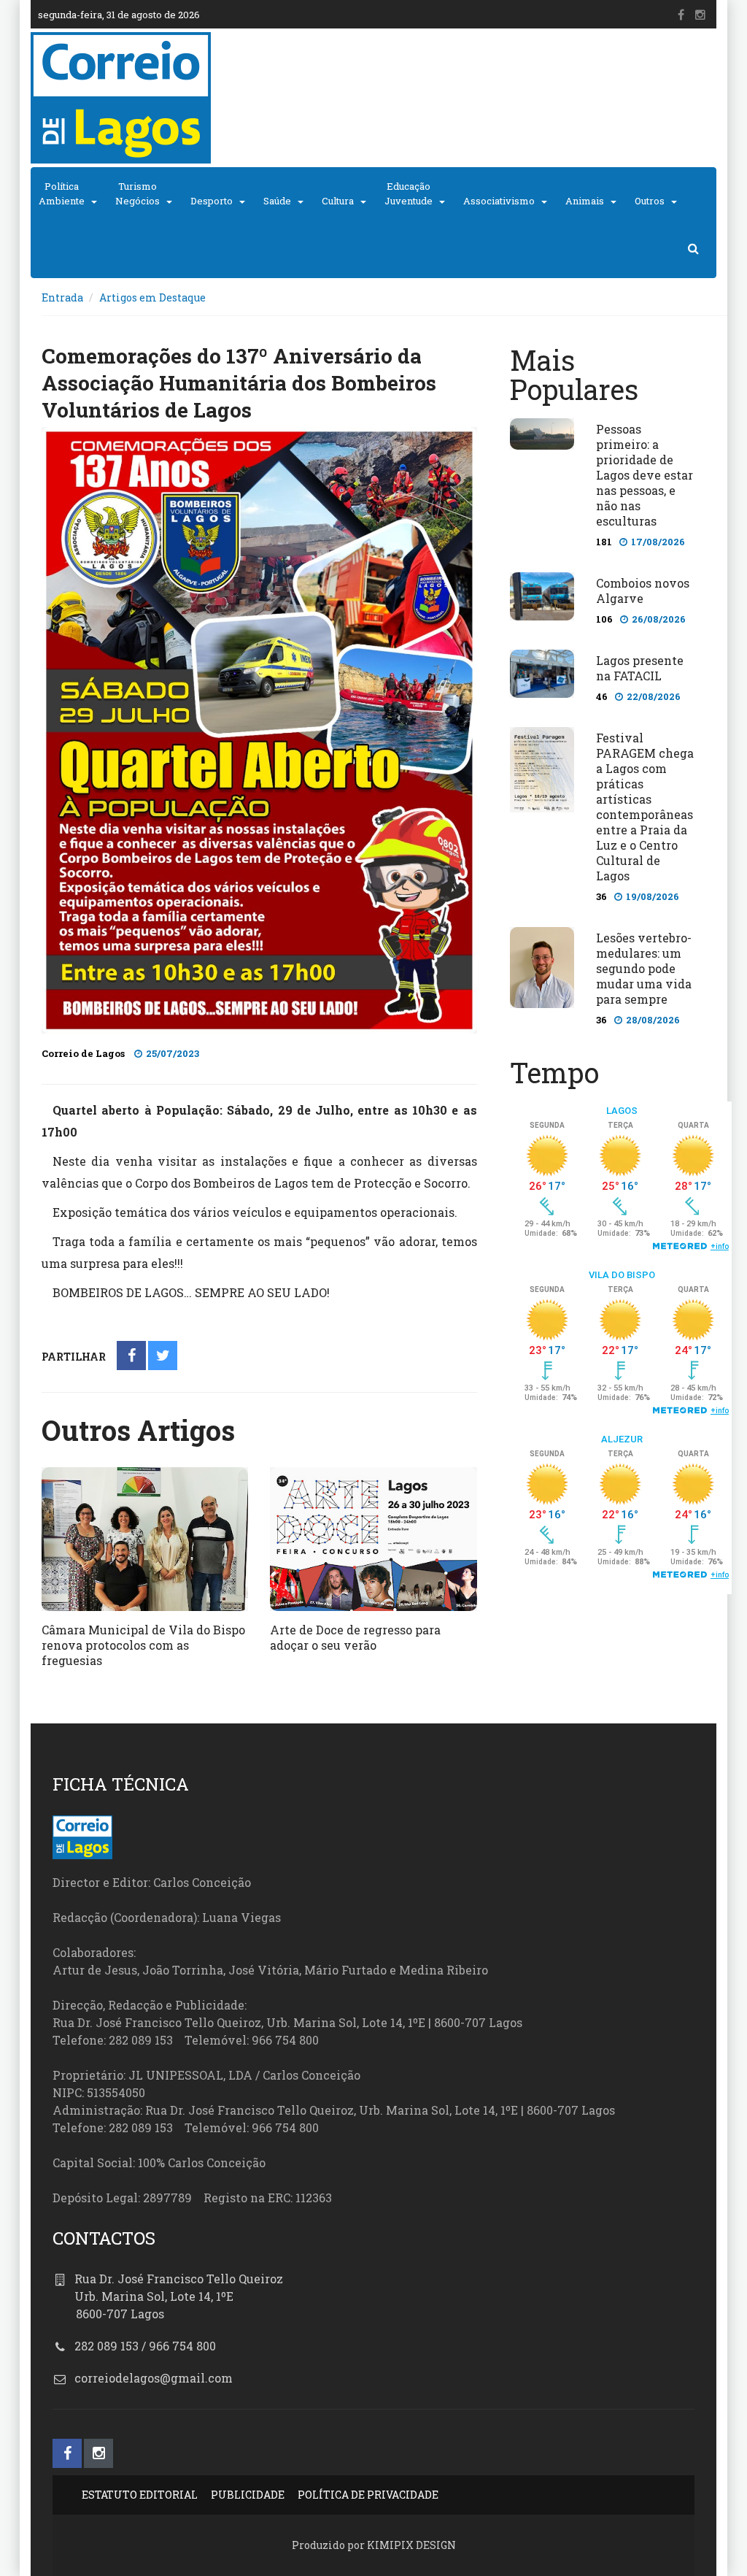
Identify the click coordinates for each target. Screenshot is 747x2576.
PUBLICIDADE (248, 2495)
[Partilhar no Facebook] (132, 1357)
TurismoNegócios (138, 193)
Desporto (212, 201)
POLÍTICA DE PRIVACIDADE (368, 2495)
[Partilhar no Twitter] (163, 1357)
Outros (650, 201)
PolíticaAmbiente (62, 193)
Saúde (277, 201)
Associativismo (499, 201)
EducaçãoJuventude (409, 193)
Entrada (62, 297)
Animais (585, 201)
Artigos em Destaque (152, 297)
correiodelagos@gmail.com (154, 2378)
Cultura (338, 201)
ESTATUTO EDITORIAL (140, 2495)
